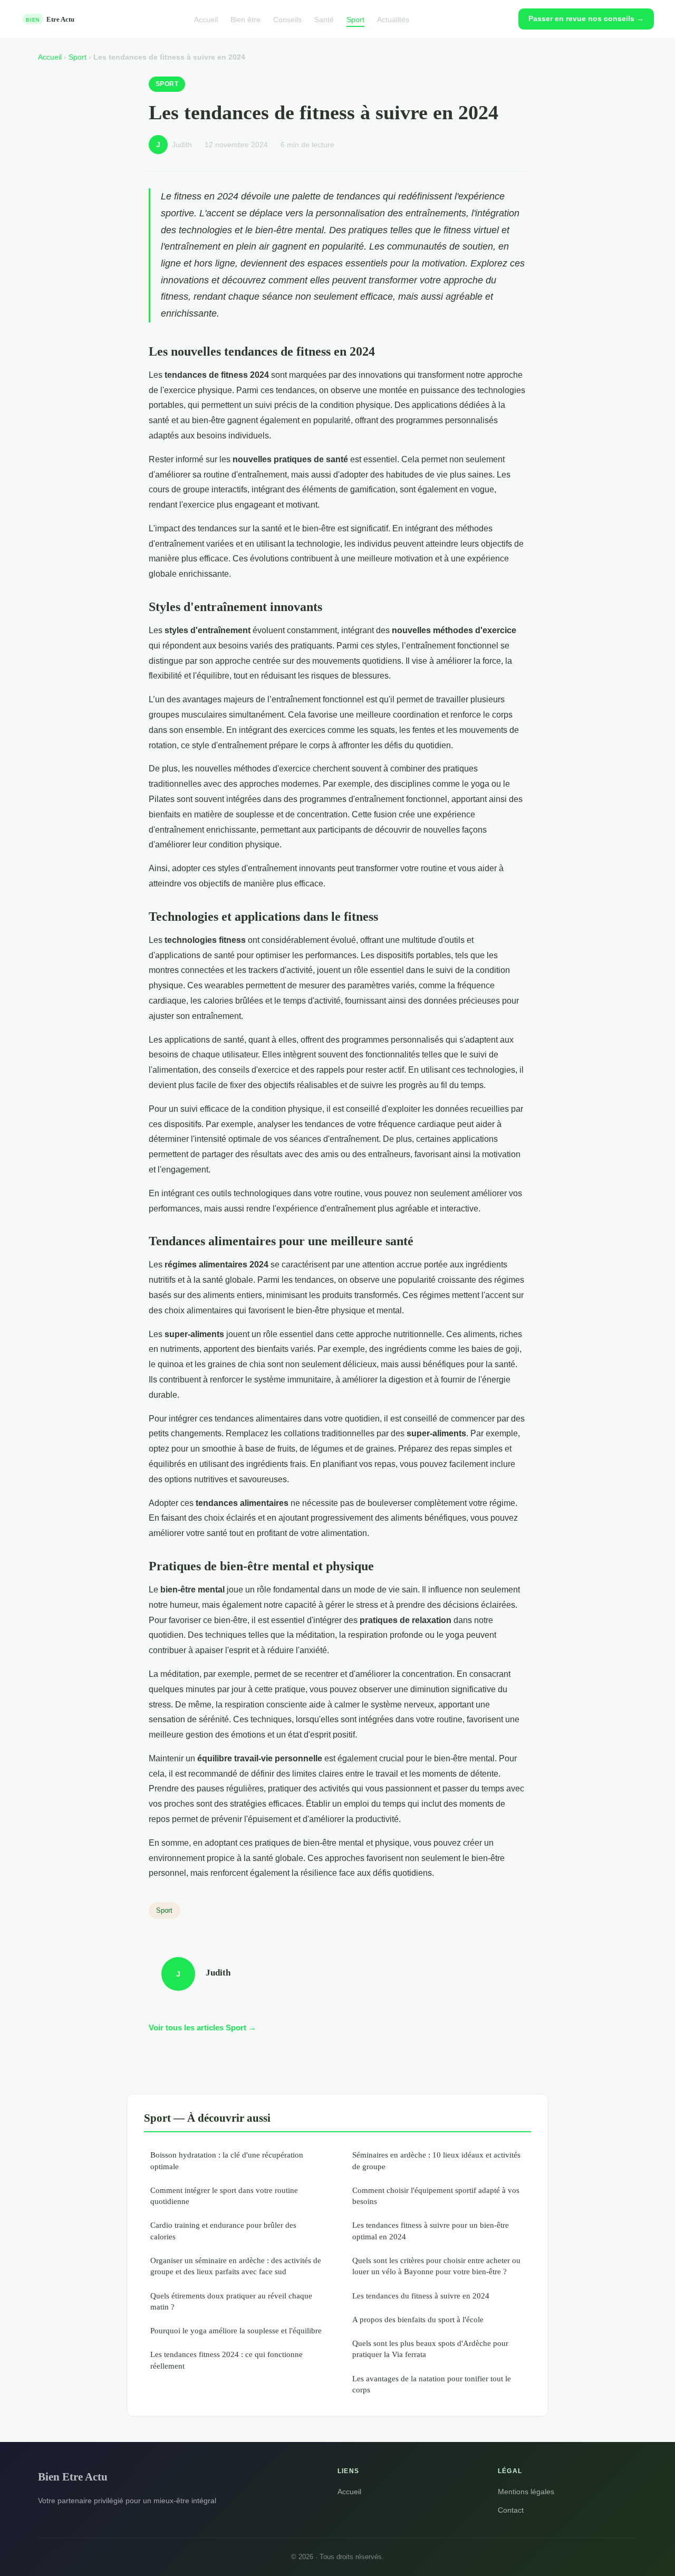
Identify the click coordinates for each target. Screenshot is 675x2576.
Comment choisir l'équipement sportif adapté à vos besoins (436, 2196)
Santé (324, 19)
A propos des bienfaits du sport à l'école (418, 2319)
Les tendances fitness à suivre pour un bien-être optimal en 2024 (431, 2230)
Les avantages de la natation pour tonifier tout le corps (432, 2384)
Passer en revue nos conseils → (586, 18)
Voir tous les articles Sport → (202, 2028)
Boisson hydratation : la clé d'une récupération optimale (227, 2160)
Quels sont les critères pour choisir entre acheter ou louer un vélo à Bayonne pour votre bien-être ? (436, 2266)
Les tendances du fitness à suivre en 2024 (421, 2296)
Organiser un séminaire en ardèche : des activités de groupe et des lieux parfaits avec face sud (236, 2266)
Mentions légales (526, 2492)
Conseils (287, 19)
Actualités (393, 19)
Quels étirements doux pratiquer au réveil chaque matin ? (231, 2301)
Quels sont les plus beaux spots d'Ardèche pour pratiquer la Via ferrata (430, 2349)
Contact (511, 2510)
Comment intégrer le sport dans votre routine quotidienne (224, 2196)
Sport (355, 19)
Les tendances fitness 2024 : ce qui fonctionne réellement (226, 2360)
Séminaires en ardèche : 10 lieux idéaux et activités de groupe (436, 2160)
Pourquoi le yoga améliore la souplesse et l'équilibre (236, 2330)
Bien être (245, 19)
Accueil (206, 19)
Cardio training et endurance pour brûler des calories (223, 2230)
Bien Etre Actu (73, 2477)
